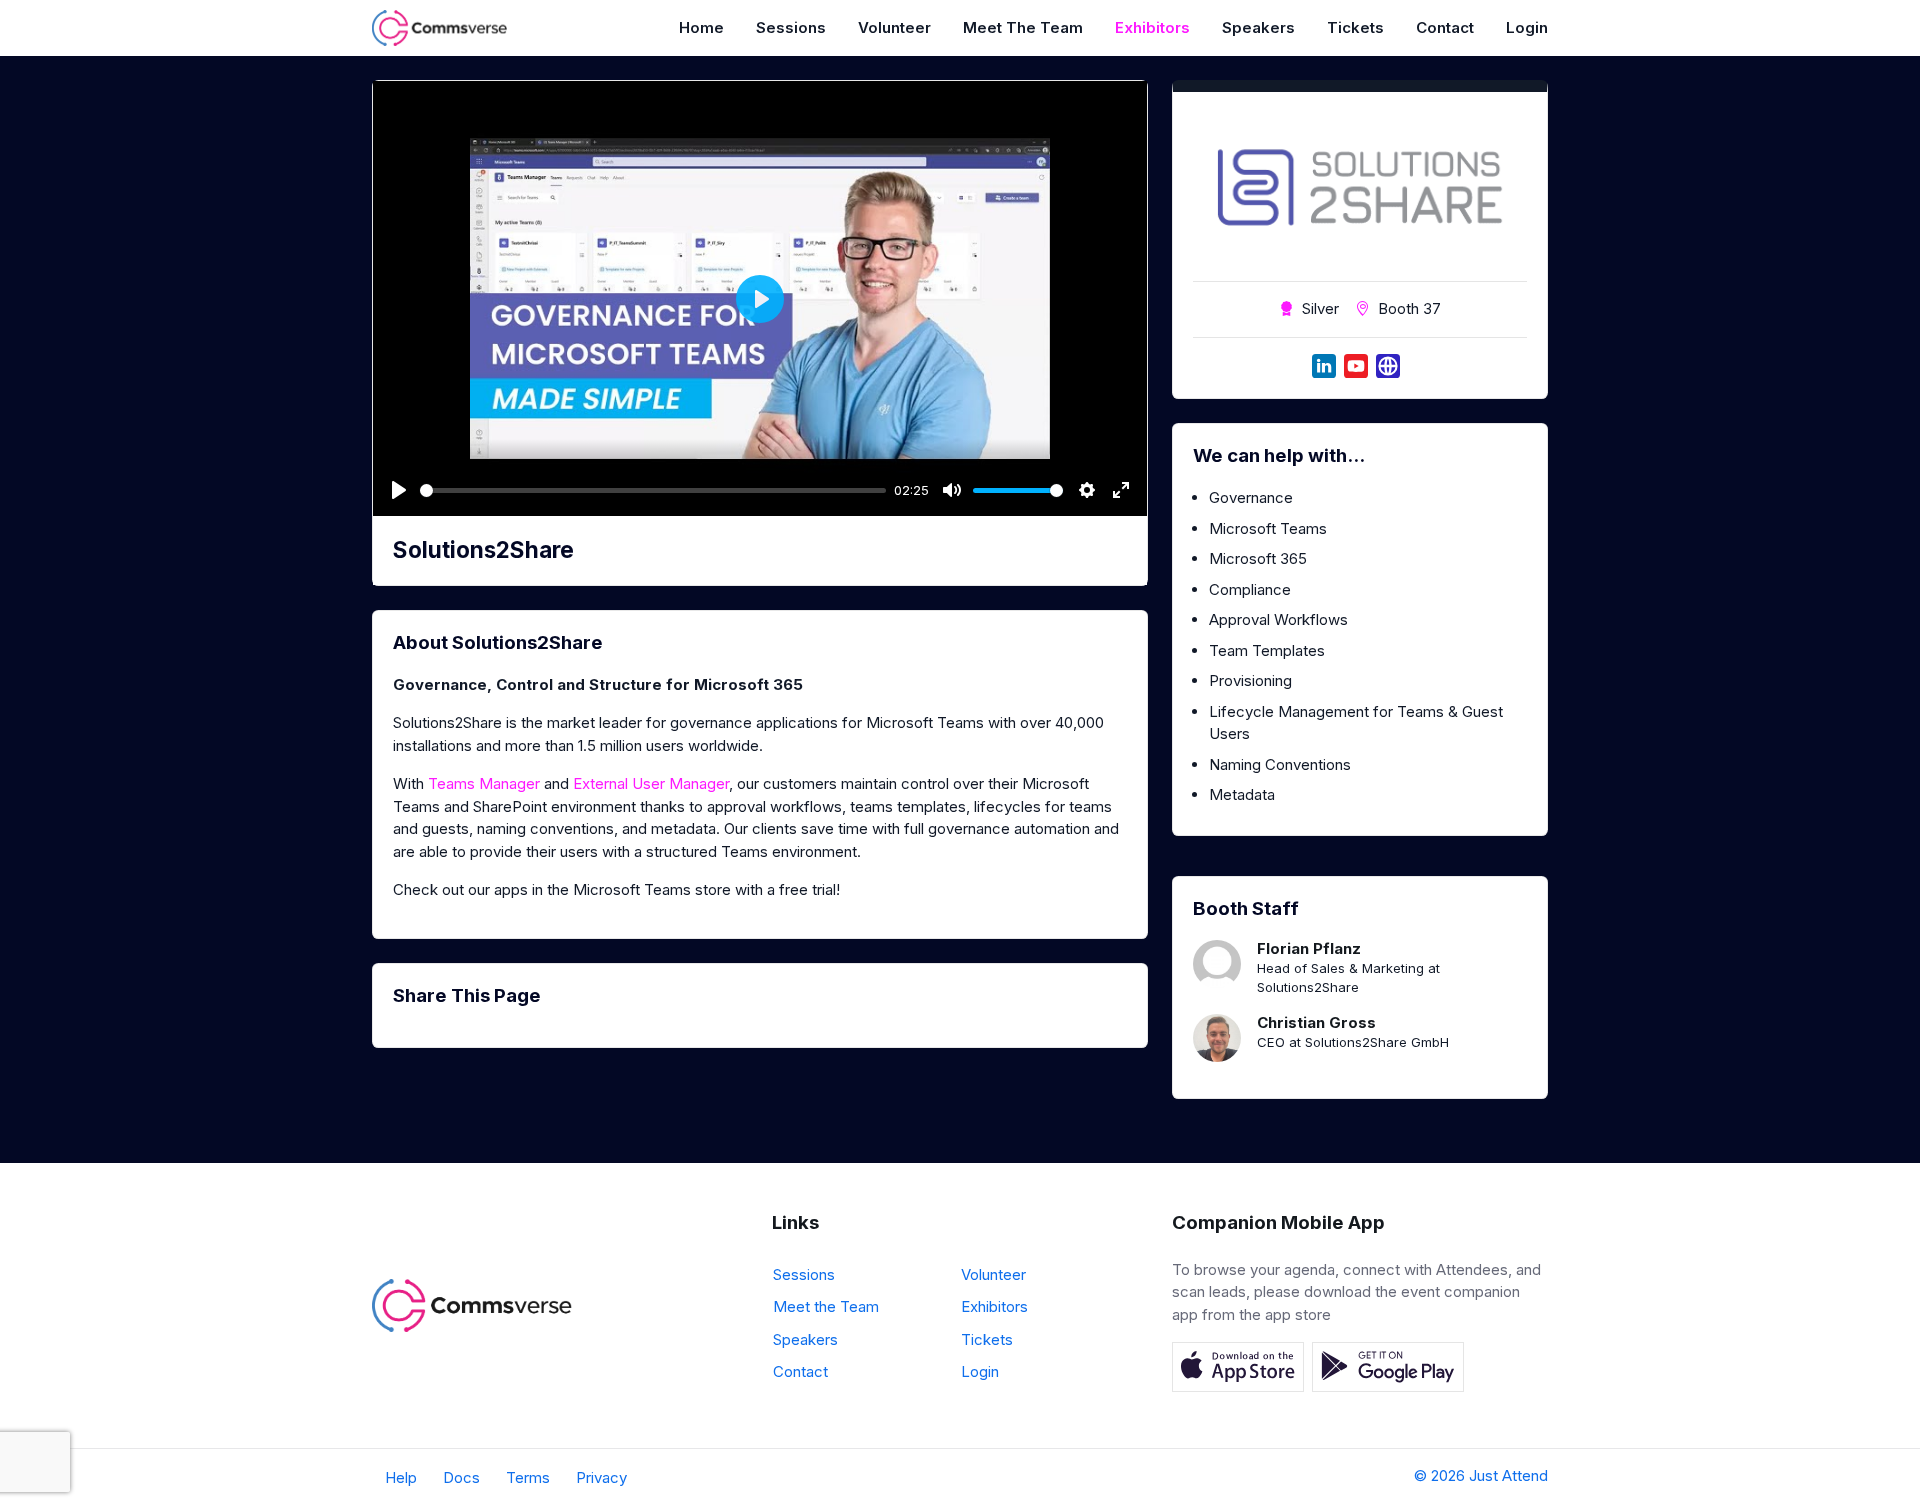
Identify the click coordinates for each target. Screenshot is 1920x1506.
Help (401, 1477)
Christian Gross (1316, 1023)
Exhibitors (1152, 27)
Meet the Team (1023, 27)
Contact (1445, 27)
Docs (461, 1477)
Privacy (601, 1477)
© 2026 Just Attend (1481, 1475)
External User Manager (651, 783)
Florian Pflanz (1309, 949)
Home (701, 27)
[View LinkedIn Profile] (1324, 366)
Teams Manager (484, 783)
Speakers (1258, 27)
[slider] (653, 490)
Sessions (791, 27)
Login (1527, 27)
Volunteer (894, 27)
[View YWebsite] (1388, 366)
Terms (528, 1477)
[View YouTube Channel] (1356, 366)
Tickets (1355, 27)
